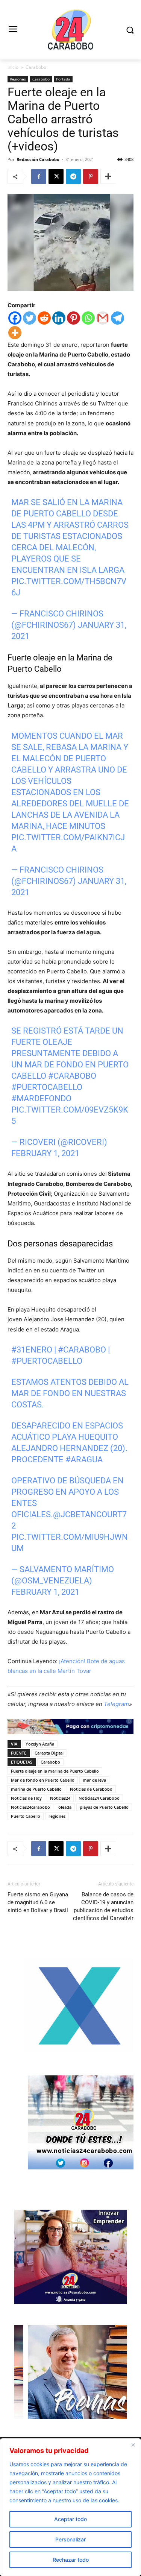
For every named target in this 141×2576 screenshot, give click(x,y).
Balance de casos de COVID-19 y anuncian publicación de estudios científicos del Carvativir (103, 1906)
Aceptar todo (70, 2519)
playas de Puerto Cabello (104, 1807)
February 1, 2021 (45, 1153)
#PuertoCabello (47, 1361)
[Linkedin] (59, 318)
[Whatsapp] (88, 318)
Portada (63, 79)
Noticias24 (60, 1798)
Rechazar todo (71, 2560)
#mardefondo (41, 1098)
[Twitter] (30, 318)
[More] (108, 176)
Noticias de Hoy (26, 1798)
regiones (57, 1816)
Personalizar (70, 2539)
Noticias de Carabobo (91, 1789)
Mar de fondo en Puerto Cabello (43, 1780)
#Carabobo (72, 1076)
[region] (70, 2507)
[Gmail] (103, 318)
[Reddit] (44, 318)
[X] (56, 176)
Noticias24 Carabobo (99, 1798)
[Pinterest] (91, 176)
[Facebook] (39, 176)
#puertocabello (47, 1087)
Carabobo (36, 67)
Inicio (13, 67)
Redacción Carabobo (38, 159)
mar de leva (94, 1780)
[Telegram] (73, 176)
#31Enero (32, 1350)
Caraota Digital (49, 1753)
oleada (65, 1807)
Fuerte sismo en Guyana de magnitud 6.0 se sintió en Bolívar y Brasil (38, 1902)
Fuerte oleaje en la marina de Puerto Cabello (55, 1771)
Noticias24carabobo (30, 1807)
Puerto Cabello (26, 1816)
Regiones (18, 79)
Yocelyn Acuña (40, 1744)
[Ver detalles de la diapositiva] (80, 2050)
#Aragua (84, 1460)
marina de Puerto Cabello (36, 1789)
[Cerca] (133, 2445)
